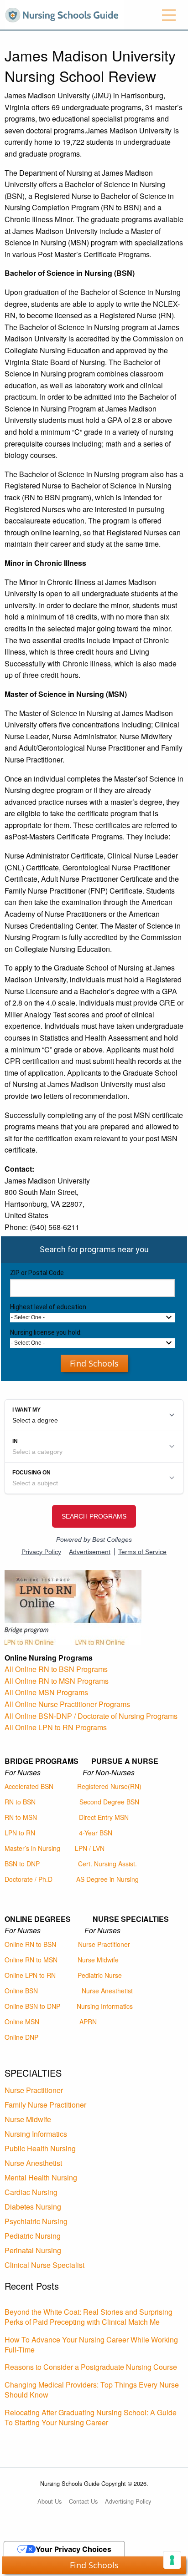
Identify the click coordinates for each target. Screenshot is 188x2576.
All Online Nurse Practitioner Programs (67, 1704)
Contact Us (83, 2501)
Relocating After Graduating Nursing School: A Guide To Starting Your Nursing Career (91, 2417)
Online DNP (21, 2037)
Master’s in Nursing (32, 1848)
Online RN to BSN (30, 1944)
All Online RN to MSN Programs (57, 1681)
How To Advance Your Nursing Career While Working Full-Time (91, 2345)
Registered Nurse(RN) (109, 1786)
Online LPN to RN (30, 1975)
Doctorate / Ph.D (29, 1879)
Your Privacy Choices (73, 2549)
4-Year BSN (96, 1833)
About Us (50, 2501)
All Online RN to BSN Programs (56, 1669)
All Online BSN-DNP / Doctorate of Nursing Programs (91, 1716)
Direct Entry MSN (104, 1817)
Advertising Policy (128, 2501)
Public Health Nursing (40, 2148)
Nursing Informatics (105, 2006)
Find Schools (94, 1363)
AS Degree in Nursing (107, 1879)
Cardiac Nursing (31, 2192)
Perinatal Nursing (33, 2250)
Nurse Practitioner (104, 1944)
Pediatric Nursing (33, 2236)
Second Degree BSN (109, 1802)
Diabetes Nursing (33, 2207)
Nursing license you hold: (46, 1332)
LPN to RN (20, 1833)
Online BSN (21, 1991)
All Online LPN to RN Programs (56, 1727)
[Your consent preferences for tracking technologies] (172, 2560)
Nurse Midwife (98, 1960)
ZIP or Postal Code (37, 1273)
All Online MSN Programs (46, 1692)
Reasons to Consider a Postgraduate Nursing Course (91, 2367)
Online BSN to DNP (32, 2006)
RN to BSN (20, 1802)
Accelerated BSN (29, 1786)
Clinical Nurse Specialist (44, 2265)
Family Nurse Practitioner (45, 2105)
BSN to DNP (22, 1864)
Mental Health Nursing (41, 2177)
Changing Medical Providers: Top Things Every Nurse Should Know (92, 2390)
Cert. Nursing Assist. (107, 1864)
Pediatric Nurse (100, 1975)
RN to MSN (21, 1817)
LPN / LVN (90, 1848)
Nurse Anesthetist (107, 1991)
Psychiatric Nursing (36, 2221)
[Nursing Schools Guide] (64, 14)
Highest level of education (48, 1307)
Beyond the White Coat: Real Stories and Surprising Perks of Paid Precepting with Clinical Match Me (89, 2317)
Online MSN (22, 2022)
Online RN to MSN (31, 1960)
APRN (88, 2022)
